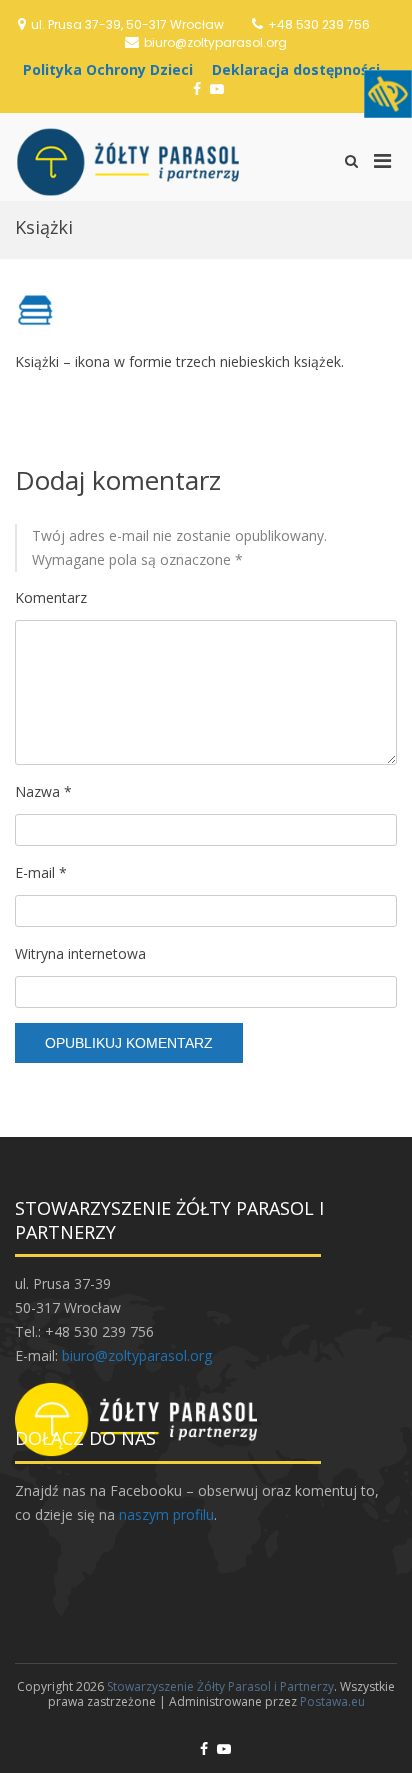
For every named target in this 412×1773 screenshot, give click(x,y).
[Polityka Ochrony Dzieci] (113, 69)
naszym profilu (166, 1514)
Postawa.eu (332, 1701)
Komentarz (51, 597)
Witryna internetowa (80, 953)
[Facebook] (197, 88)
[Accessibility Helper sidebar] (388, 94)
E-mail (41, 872)
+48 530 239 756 (319, 24)
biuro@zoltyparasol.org (215, 42)
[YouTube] (217, 88)
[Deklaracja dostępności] (301, 69)
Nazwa (43, 791)
